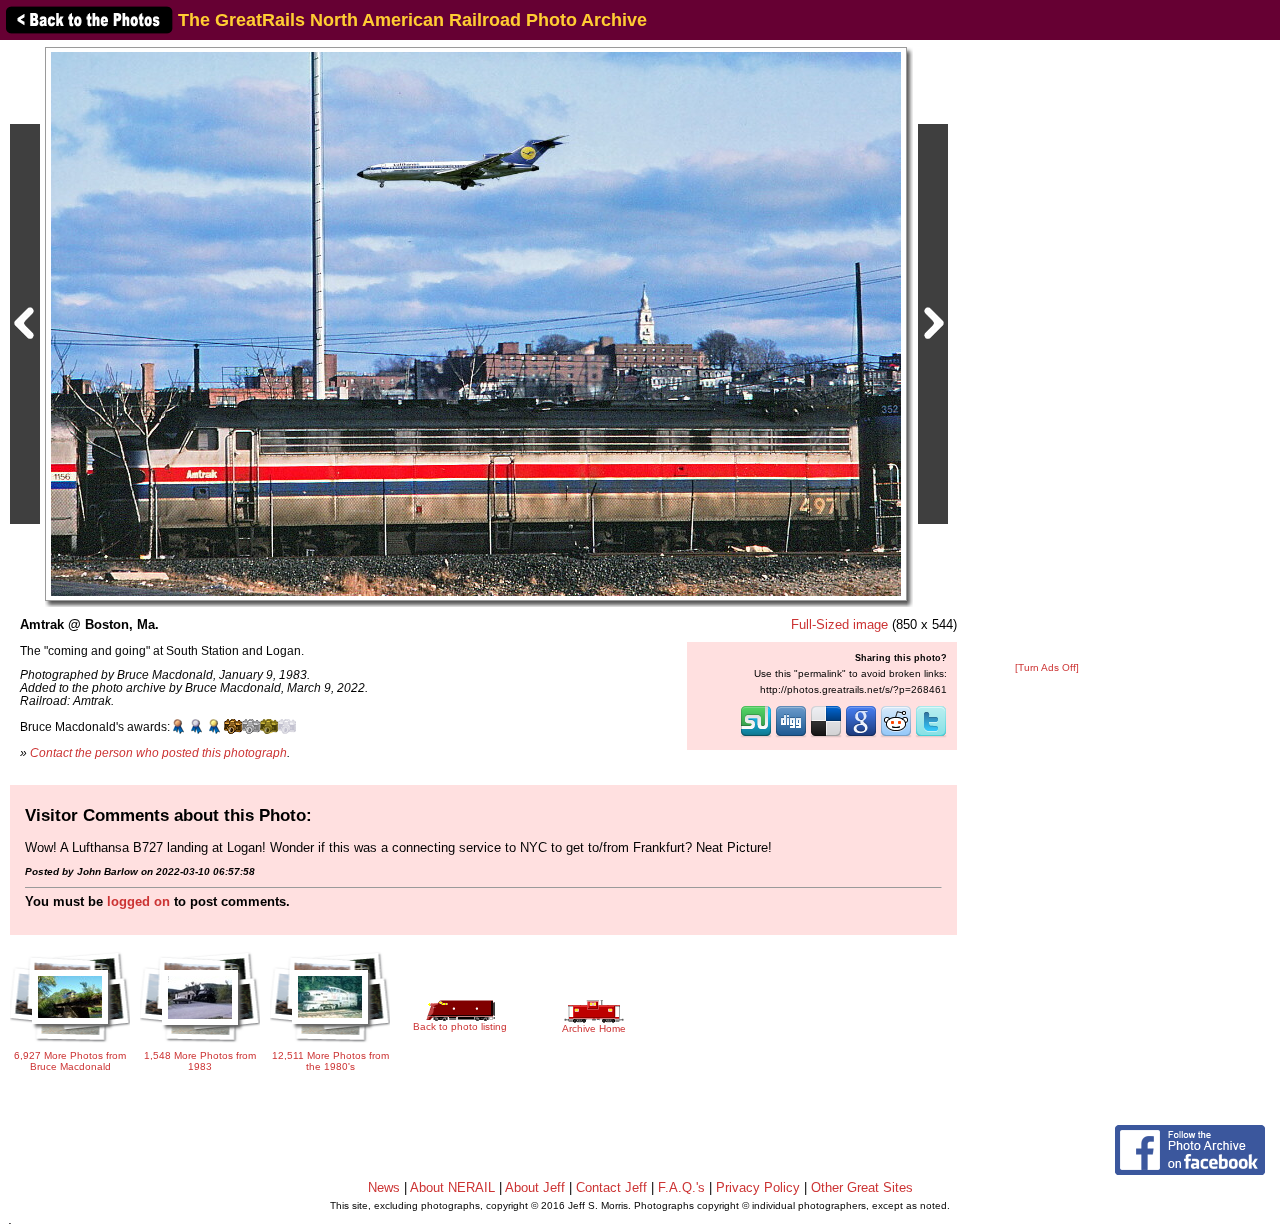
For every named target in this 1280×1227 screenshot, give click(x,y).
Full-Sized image (839, 624)
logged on (138, 901)
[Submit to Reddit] (896, 735)
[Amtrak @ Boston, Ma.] (476, 323)
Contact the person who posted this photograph (158, 752)
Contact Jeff (611, 1187)
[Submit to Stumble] (756, 735)
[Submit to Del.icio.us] (826, 735)
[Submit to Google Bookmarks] (861, 735)
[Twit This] (931, 735)
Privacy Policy (758, 1187)
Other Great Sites (862, 1187)
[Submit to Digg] (791, 735)
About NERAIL (452, 1187)
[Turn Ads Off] (1047, 667)
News (384, 1187)
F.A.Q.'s (681, 1187)
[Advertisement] (1047, 352)
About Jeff (535, 1187)
